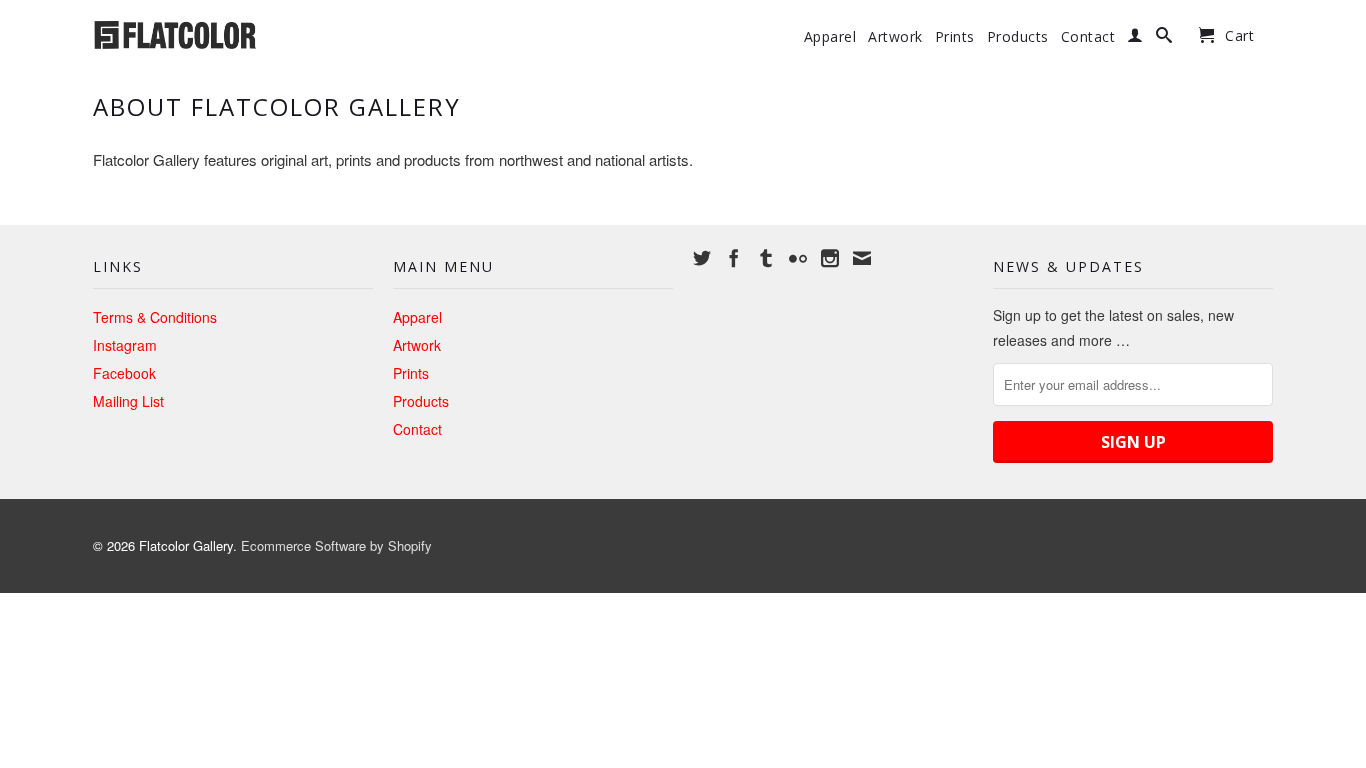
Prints (955, 37)
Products (1018, 37)
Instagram (125, 345)
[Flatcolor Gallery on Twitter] (702, 258)
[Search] (1164, 39)
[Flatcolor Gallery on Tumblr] (766, 258)
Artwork (895, 37)
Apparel (830, 37)
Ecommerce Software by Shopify (336, 545)
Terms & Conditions (155, 317)
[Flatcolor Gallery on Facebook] (734, 258)
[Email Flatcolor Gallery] (862, 258)
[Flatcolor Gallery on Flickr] (798, 258)
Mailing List (128, 401)
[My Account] (1135, 39)
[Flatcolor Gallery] (233, 33)
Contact (1088, 37)
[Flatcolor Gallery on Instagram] (830, 258)
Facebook (124, 373)
